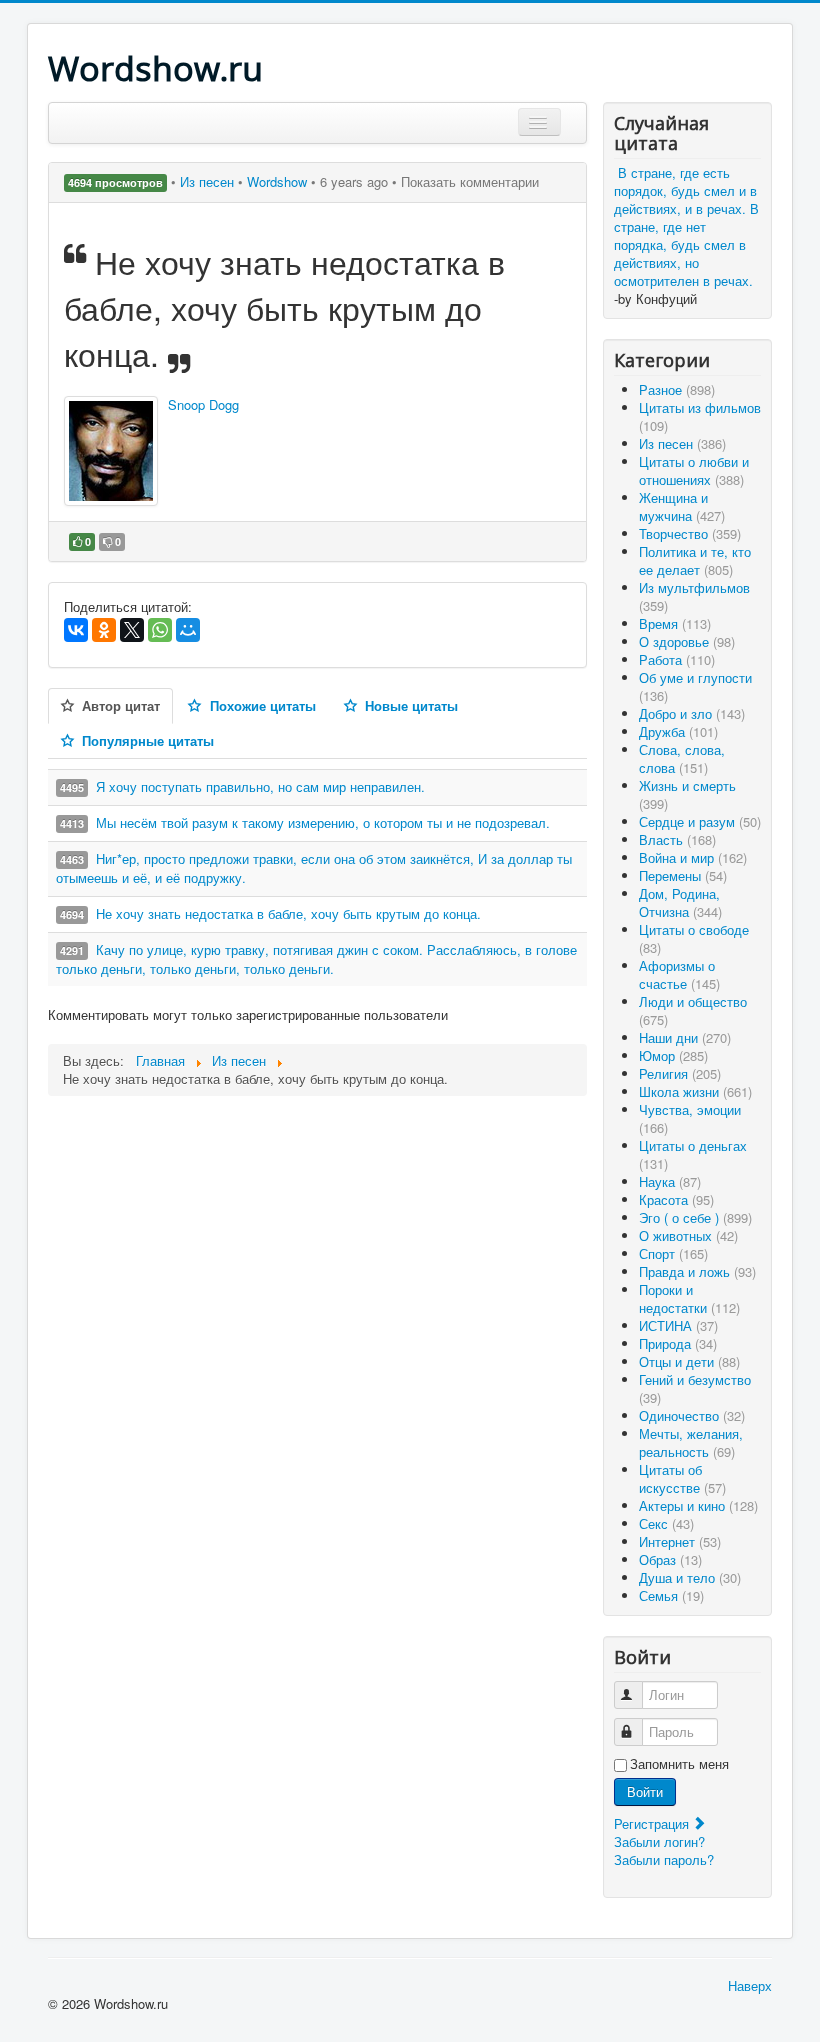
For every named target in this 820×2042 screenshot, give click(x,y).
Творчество (690, 533)
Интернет (680, 1541)
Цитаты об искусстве (682, 1478)
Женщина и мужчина (682, 506)
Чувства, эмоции (690, 1118)
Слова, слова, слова (682, 758)
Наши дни (685, 1037)
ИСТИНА (678, 1325)
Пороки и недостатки (689, 1298)
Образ (670, 1559)
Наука (670, 1181)
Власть (677, 839)
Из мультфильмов (694, 596)
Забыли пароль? (664, 1859)
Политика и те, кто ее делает (695, 560)
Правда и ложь (697, 1271)
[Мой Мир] (188, 630)
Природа (678, 1343)
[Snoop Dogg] (111, 451)
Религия (680, 1073)
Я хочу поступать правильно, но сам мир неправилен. (260, 786)
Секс (666, 1523)
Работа (677, 659)
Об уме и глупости (695, 686)
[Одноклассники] (104, 630)
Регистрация (653, 1823)
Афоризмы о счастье (679, 974)
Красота (676, 1199)
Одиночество (692, 1415)
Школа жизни (695, 1091)
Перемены (683, 875)
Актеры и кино (698, 1505)
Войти (645, 1791)
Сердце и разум (700, 821)
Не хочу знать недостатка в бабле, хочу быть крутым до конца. (288, 913)
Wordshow (277, 181)
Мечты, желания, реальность (691, 1442)
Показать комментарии (470, 181)
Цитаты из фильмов (700, 416)
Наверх (750, 1985)
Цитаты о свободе (694, 938)
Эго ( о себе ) (695, 1217)
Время (675, 623)
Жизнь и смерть (687, 794)
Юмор (673, 1055)
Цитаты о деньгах (693, 1154)
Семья (671, 1595)
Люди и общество (693, 1010)
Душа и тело (690, 1577)
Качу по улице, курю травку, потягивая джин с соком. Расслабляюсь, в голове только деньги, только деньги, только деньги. (316, 959)
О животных (688, 1235)
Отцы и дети (689, 1361)
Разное (677, 389)
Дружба (678, 731)
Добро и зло (692, 713)
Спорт (673, 1253)
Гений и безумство (695, 1388)
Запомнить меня (679, 1764)
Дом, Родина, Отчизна (680, 902)
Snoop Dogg (203, 404)
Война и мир (693, 857)
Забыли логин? (659, 1841)
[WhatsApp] (160, 630)
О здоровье (687, 641)
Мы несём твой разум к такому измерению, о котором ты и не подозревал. (323, 822)
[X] (132, 630)
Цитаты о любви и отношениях (694, 470)
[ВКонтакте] (76, 630)
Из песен (209, 181)
